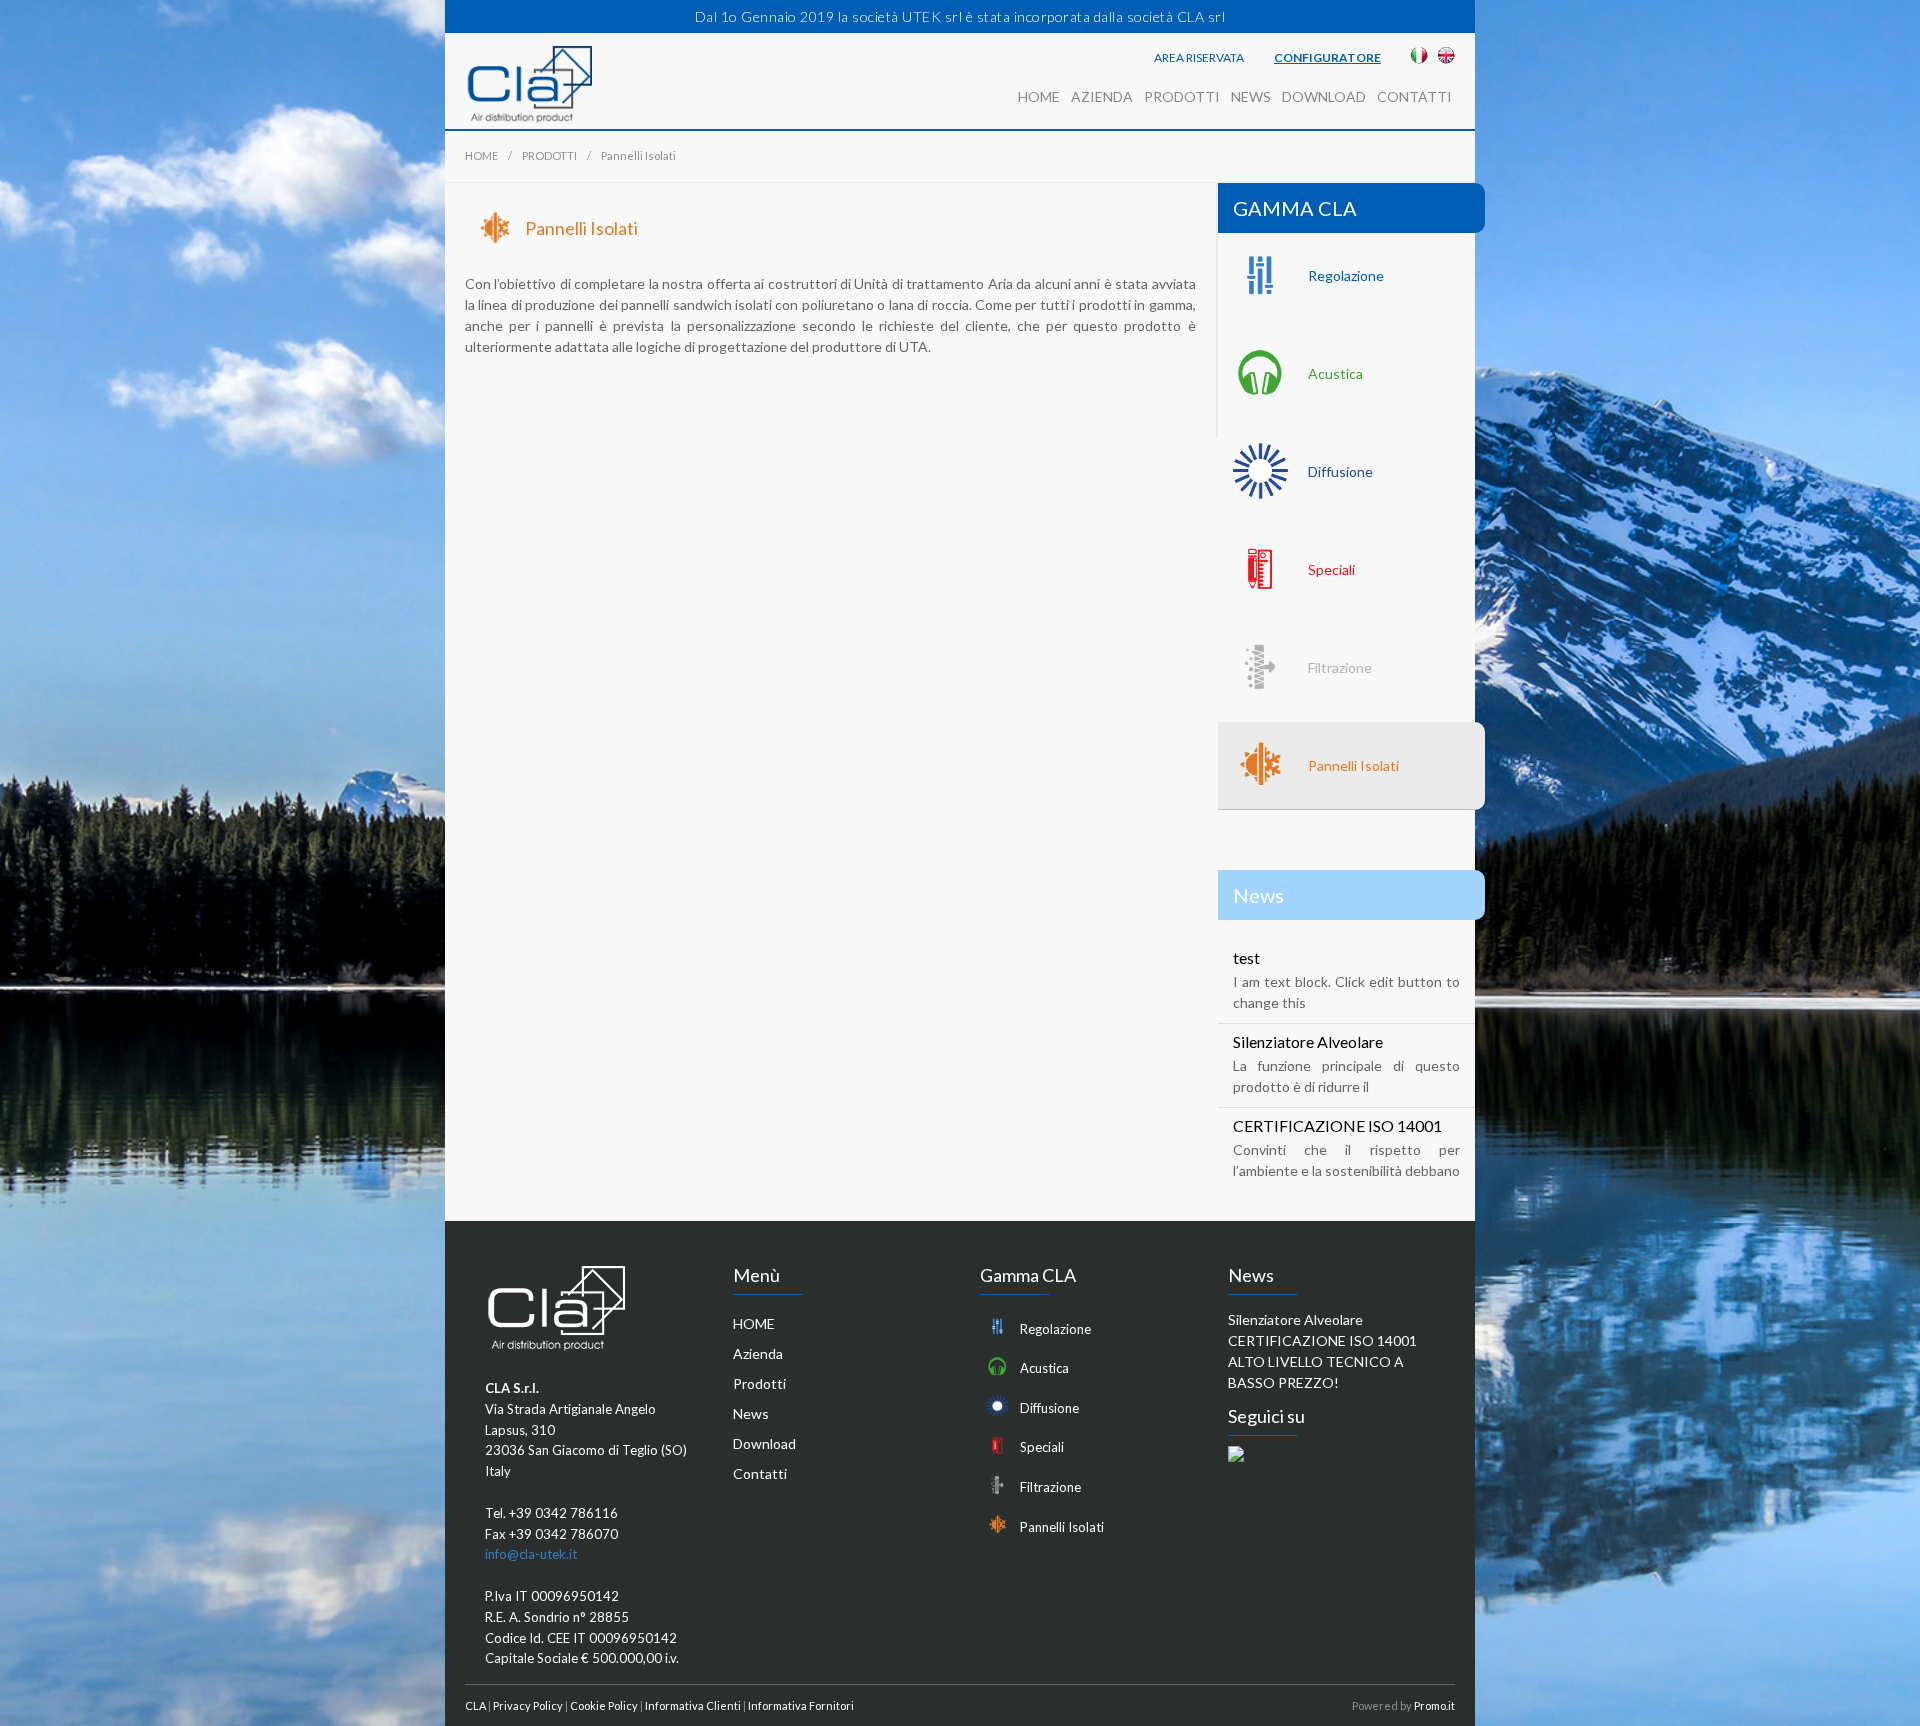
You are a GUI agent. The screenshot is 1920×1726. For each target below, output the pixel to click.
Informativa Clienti (693, 1705)
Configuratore (1327, 58)
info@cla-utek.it (531, 1554)
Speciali (1331, 569)
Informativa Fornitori (801, 1705)
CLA (475, 1705)
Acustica (1335, 373)
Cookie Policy (604, 1705)
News (1251, 96)
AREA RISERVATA (1199, 58)
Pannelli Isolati (1353, 765)
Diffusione (1340, 471)
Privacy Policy (528, 1705)
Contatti (1414, 96)
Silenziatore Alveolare (1308, 1041)
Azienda (1102, 96)
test (1246, 957)
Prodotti (1182, 96)
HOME (1039, 96)
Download (1324, 96)
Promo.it (1434, 1705)
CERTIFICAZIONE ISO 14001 (1337, 1125)
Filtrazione (1340, 667)
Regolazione (1346, 275)
